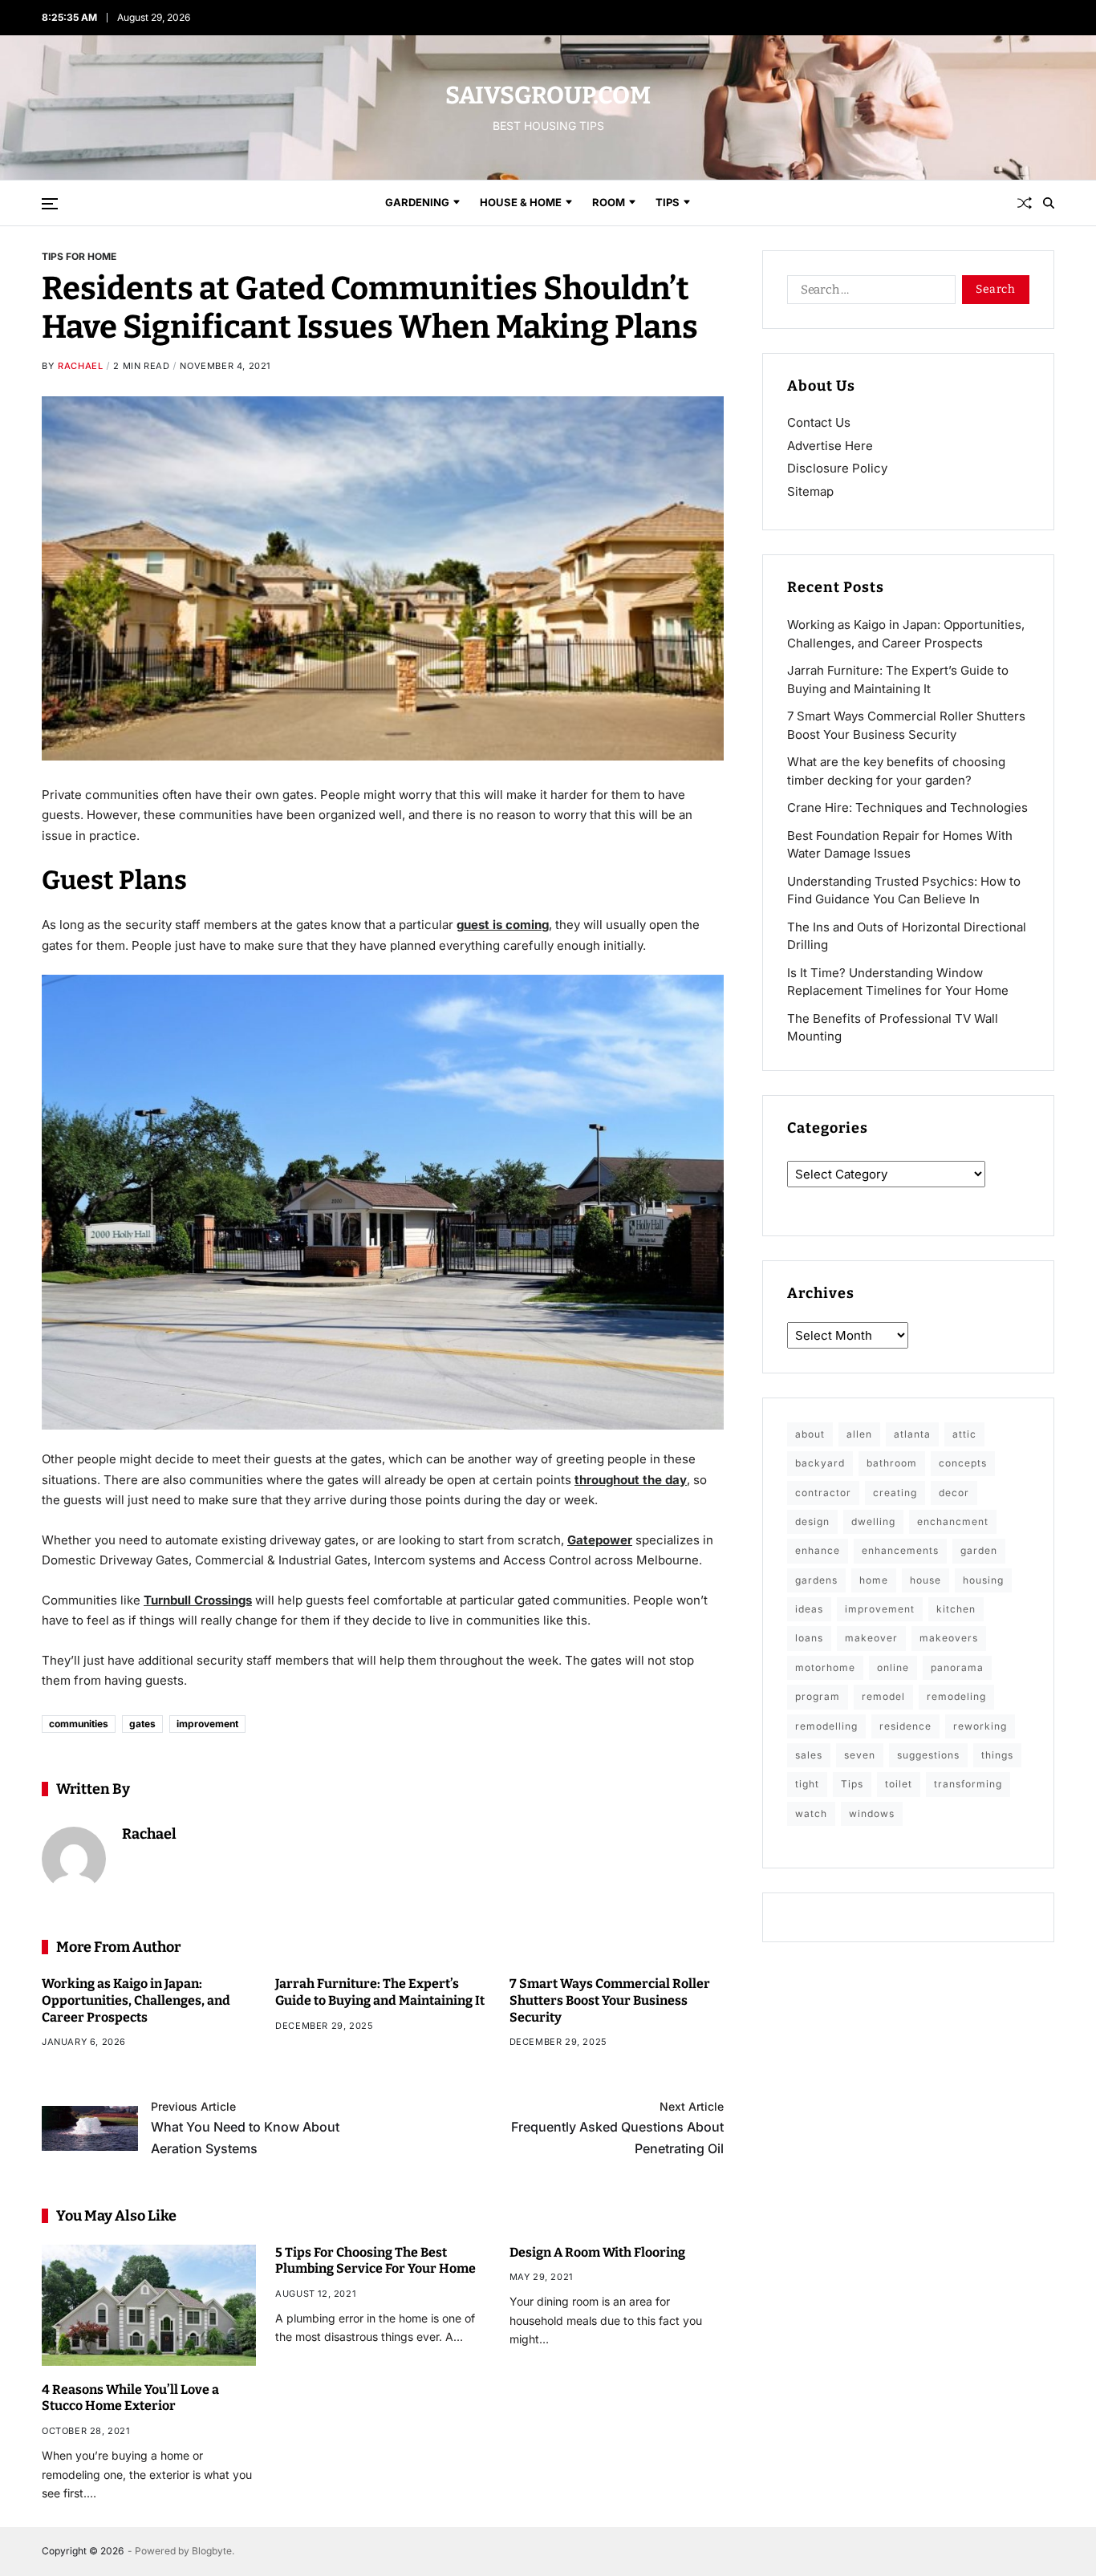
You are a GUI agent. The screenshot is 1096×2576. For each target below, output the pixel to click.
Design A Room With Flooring (597, 2252)
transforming (968, 1784)
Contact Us (819, 422)
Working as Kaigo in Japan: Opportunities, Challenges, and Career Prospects (136, 2000)
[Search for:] (868, 293)
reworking (980, 1726)
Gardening (417, 202)
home (874, 1580)
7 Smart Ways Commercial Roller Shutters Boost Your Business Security (610, 2000)
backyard (820, 1463)
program (818, 1696)
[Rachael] (74, 1859)
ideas (809, 1609)
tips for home (79, 256)
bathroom (892, 1463)
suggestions (928, 1755)
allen (859, 1434)
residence (905, 1726)
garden (979, 1550)
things (997, 1755)
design (812, 1521)
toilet (899, 1784)
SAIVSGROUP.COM (548, 95)
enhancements (900, 1550)
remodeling (956, 1696)
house (926, 1580)
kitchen (956, 1609)
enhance (818, 1550)
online (893, 1667)
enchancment (953, 1521)
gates (142, 1724)
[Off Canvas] (50, 204)
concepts (963, 1463)
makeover (871, 1638)
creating (895, 1493)
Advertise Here (830, 446)
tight (807, 1784)
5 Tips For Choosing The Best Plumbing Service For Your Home (375, 2261)
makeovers (949, 1638)
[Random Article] (1025, 203)
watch (811, 1813)
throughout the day (631, 1480)
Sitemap (810, 491)
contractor (823, 1493)
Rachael (80, 366)
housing (983, 1580)
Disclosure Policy (837, 468)
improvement (207, 1724)
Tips (668, 202)
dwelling (873, 1521)
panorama (957, 1667)
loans (809, 1638)
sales (809, 1755)
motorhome (825, 1667)
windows (872, 1813)
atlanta (912, 1434)
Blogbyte (212, 2551)
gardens (816, 1580)
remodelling (826, 1726)
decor (954, 1493)
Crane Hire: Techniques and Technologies (907, 807)
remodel (883, 1696)
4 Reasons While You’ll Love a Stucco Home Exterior (130, 2398)
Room (609, 202)
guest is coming (503, 925)
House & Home (521, 202)
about (810, 1434)
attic (964, 1434)
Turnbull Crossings (198, 1600)
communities (79, 1724)
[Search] (1049, 203)
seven (860, 1755)
